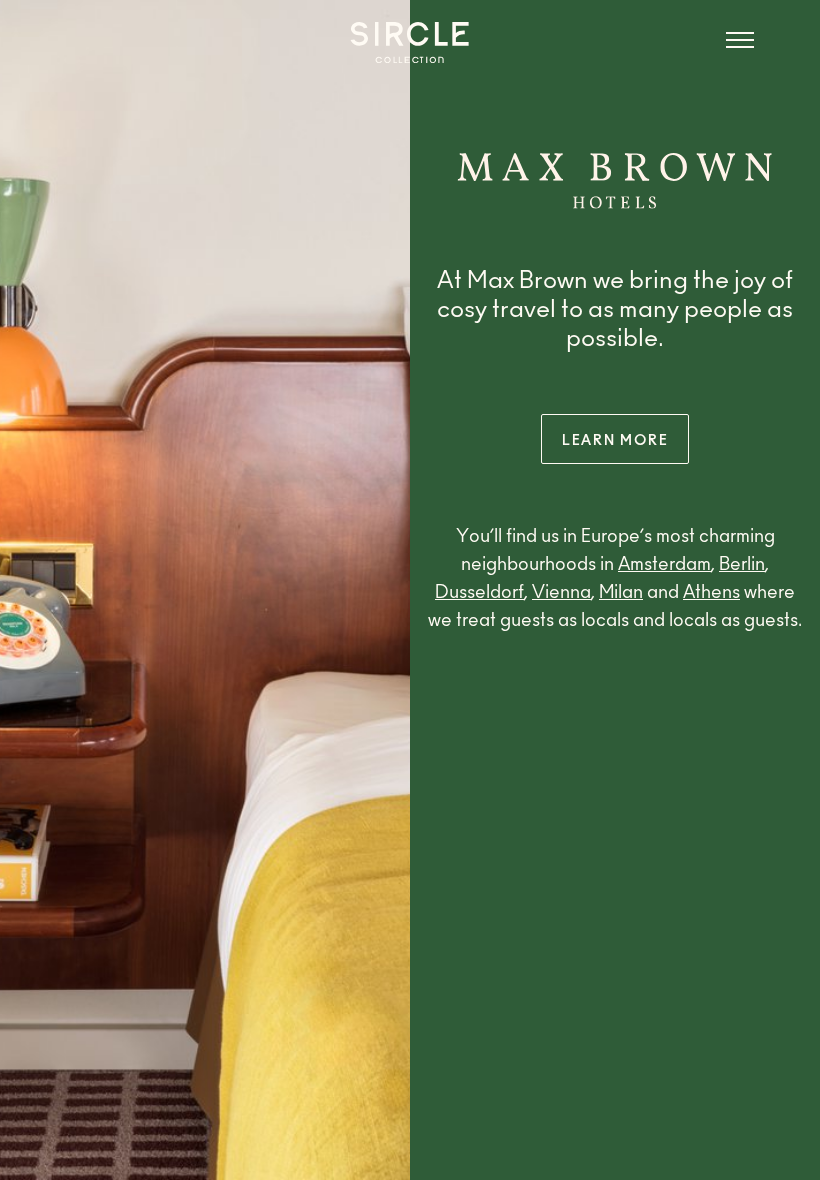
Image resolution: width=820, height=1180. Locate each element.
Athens (711, 594)
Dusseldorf (479, 594)
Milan (621, 594)
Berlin (742, 566)
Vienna (561, 594)
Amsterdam (664, 566)
